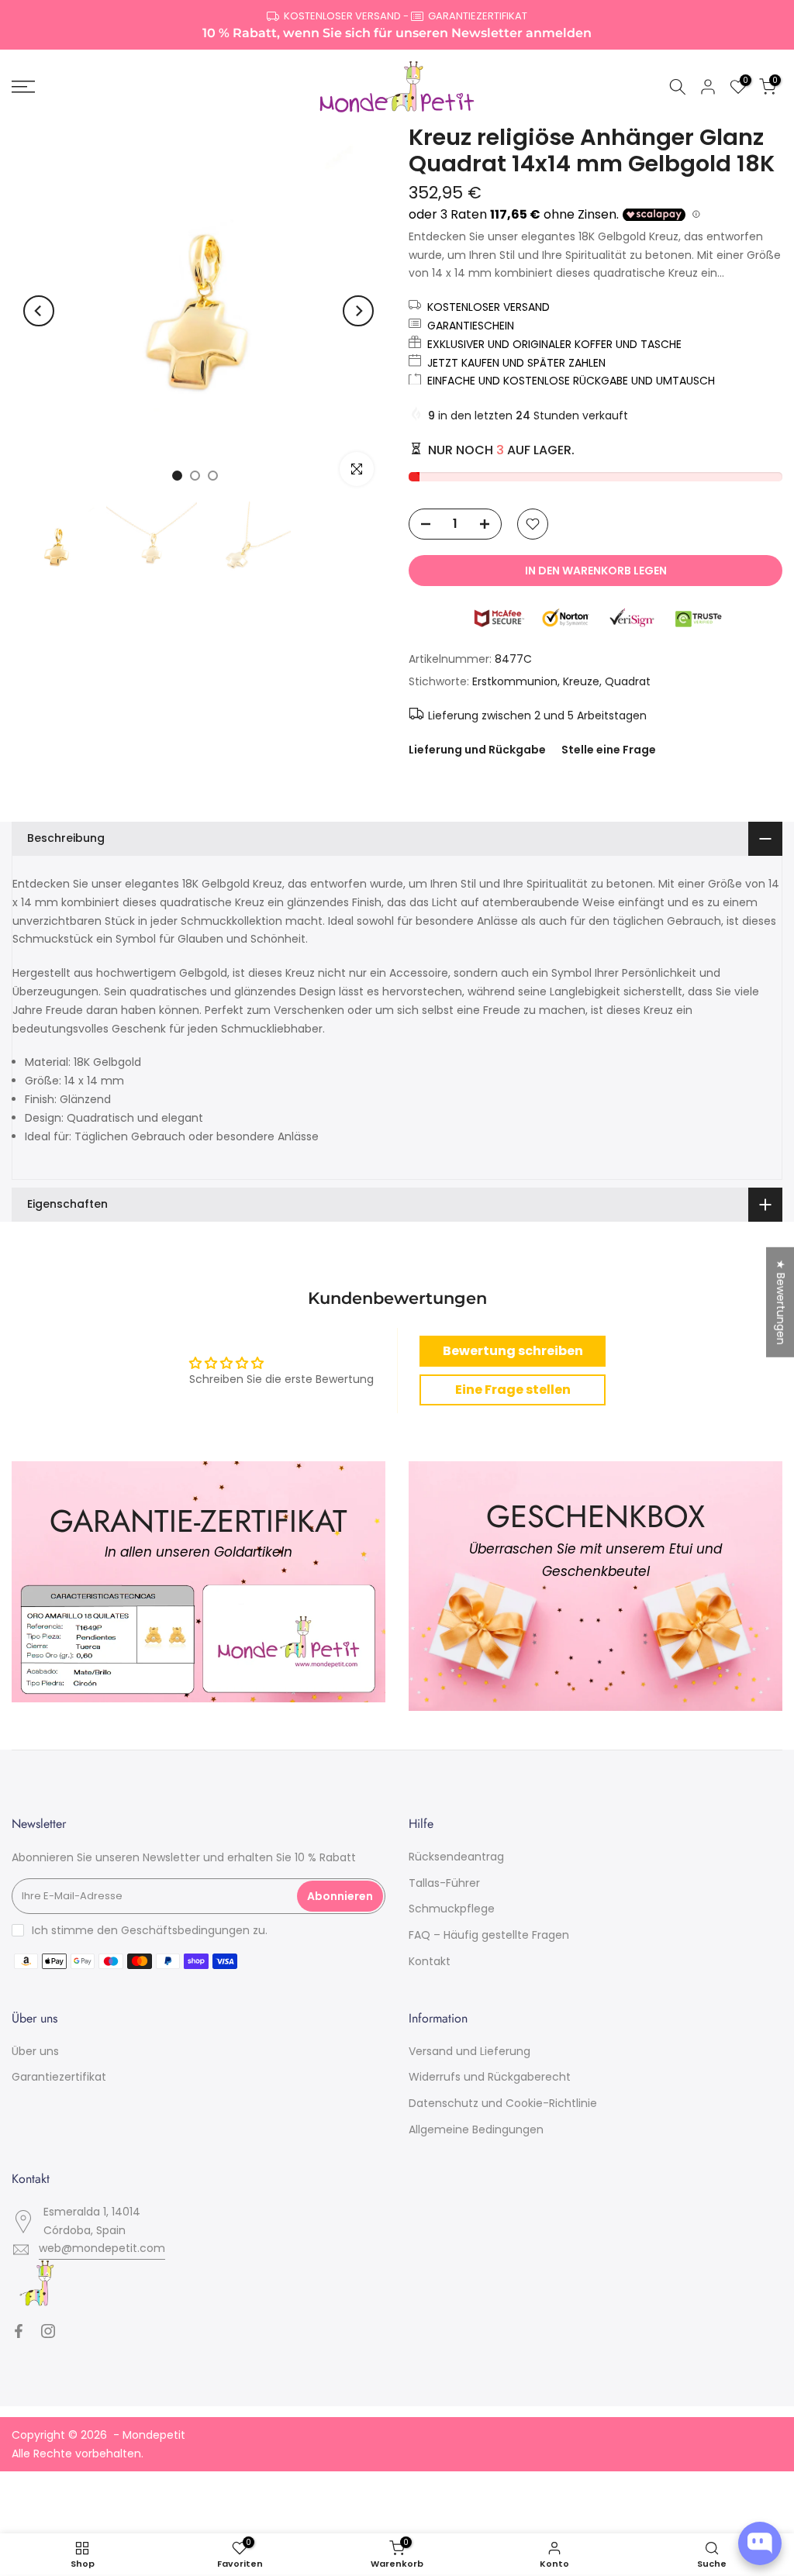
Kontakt (430, 1961)
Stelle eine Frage (609, 750)
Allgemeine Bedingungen (476, 2129)
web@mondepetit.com (102, 2248)
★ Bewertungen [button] (781, 1302)
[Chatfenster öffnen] (760, 2543)
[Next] (358, 311)
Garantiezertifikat (59, 2077)
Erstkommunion (515, 681)
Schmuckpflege (452, 1909)
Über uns (35, 2051)
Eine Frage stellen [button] (513, 1390)
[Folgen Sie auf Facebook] (19, 2331)
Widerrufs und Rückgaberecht (490, 2077)
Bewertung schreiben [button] (513, 1351)
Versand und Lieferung (469, 2051)
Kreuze (581, 681)
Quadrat (628, 681)
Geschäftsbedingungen (185, 1930)
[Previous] (39, 311)
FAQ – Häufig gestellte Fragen (489, 1935)
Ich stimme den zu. (150, 1930)
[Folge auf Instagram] (48, 2331)
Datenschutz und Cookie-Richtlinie (503, 2103)
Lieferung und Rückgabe (477, 750)
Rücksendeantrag (456, 1857)
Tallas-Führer (444, 1883)
